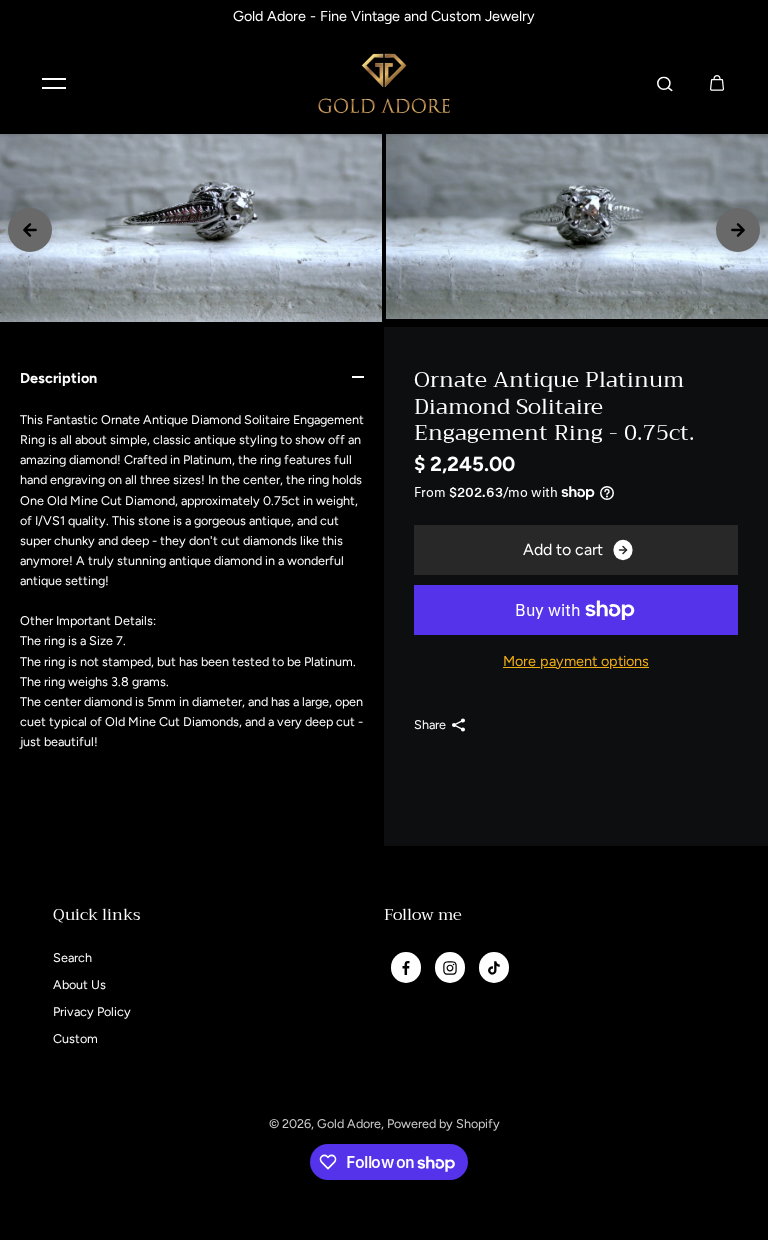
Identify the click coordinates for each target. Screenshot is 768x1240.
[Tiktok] (494, 968)
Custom (75, 1038)
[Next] (738, 230)
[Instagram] (450, 968)
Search (72, 957)
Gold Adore (349, 1123)
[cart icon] (717, 83)
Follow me (423, 917)
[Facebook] (406, 968)
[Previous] (30, 230)
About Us (79, 984)
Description (58, 378)
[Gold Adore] (384, 83)
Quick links (97, 917)
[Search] (665, 83)
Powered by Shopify (443, 1123)
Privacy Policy (92, 1011)
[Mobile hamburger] (54, 83)
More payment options (576, 661)
